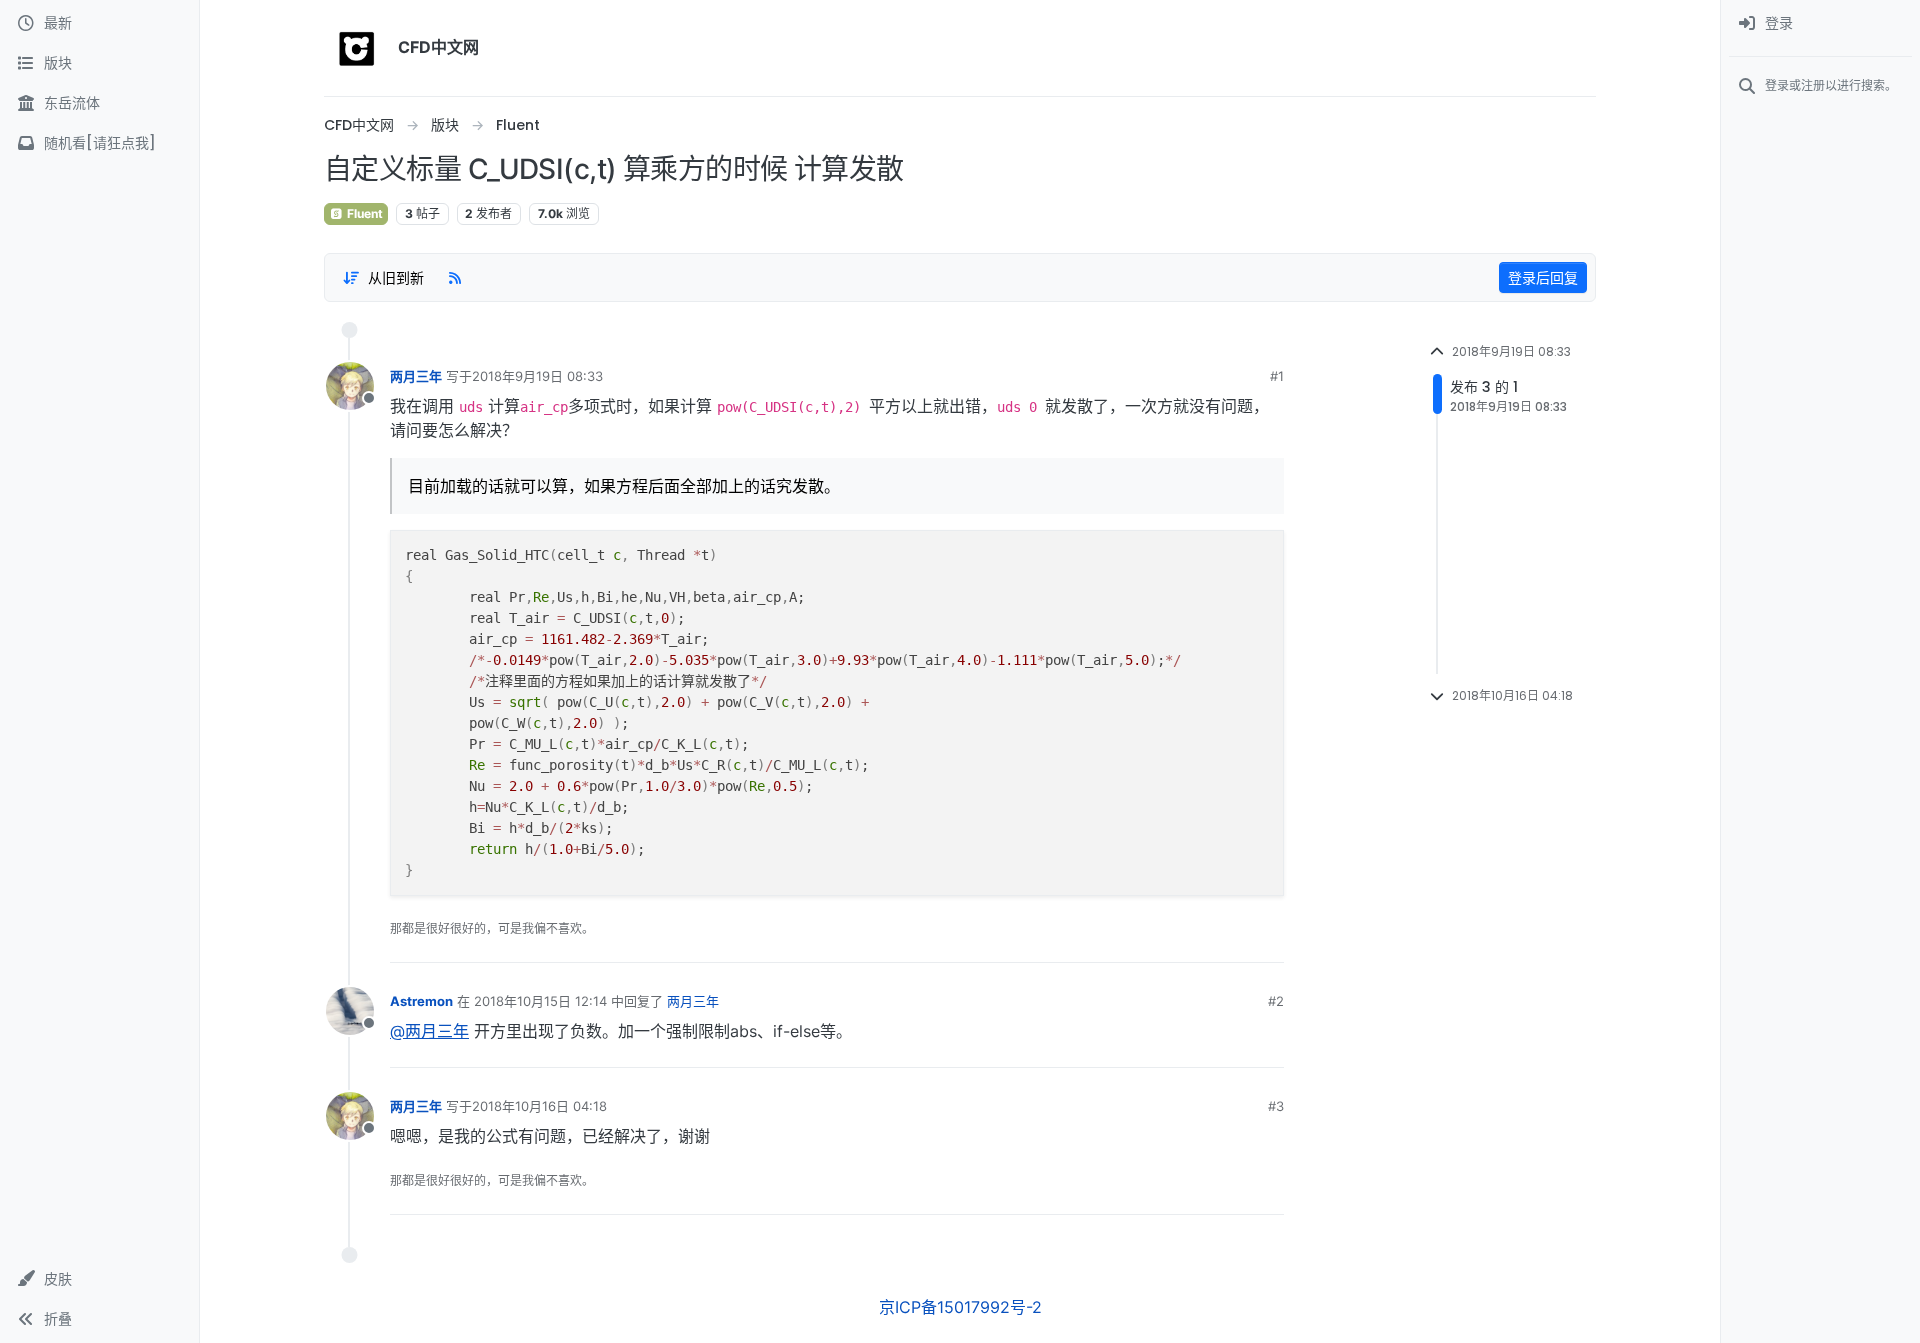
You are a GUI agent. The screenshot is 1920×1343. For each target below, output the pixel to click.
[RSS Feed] (455, 277)
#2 (1276, 1001)
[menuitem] (1820, 24)
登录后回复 (1543, 277)
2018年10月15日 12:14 (540, 1001)
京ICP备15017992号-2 (960, 1307)
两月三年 (416, 376)
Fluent (363, 213)
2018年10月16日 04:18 (539, 1106)
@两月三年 (429, 1031)
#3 (1276, 1106)
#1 (1277, 376)
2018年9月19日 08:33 (537, 376)
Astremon (421, 1001)
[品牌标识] (357, 48)
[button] (99, 1279)
